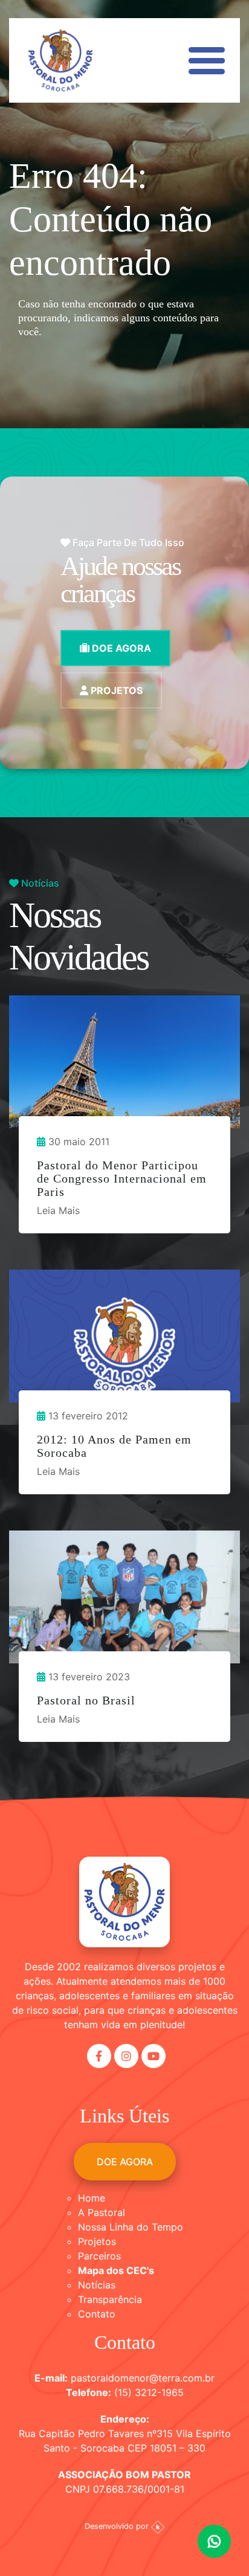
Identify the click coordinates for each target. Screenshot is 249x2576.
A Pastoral (102, 2212)
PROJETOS (115, 690)
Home (92, 2198)
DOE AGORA (120, 648)
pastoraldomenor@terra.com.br (143, 2378)
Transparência (110, 2299)
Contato (97, 2314)
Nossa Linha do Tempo (131, 2227)
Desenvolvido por (118, 2526)
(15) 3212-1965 (149, 2392)
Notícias (97, 2285)
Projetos (97, 2241)
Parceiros (99, 2256)
